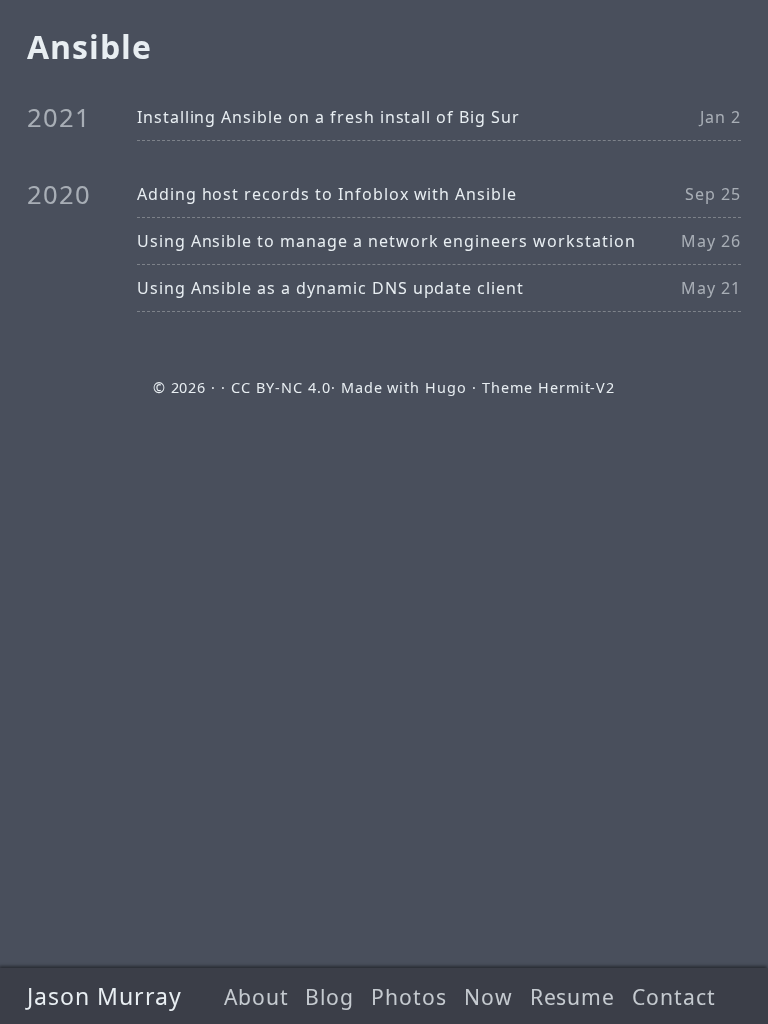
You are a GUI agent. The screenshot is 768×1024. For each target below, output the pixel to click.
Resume (573, 996)
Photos (409, 996)
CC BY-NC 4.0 (281, 387)
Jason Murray (105, 996)
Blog (329, 996)
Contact (674, 996)
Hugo (446, 387)
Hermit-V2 (577, 387)
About (256, 996)
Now (488, 996)
